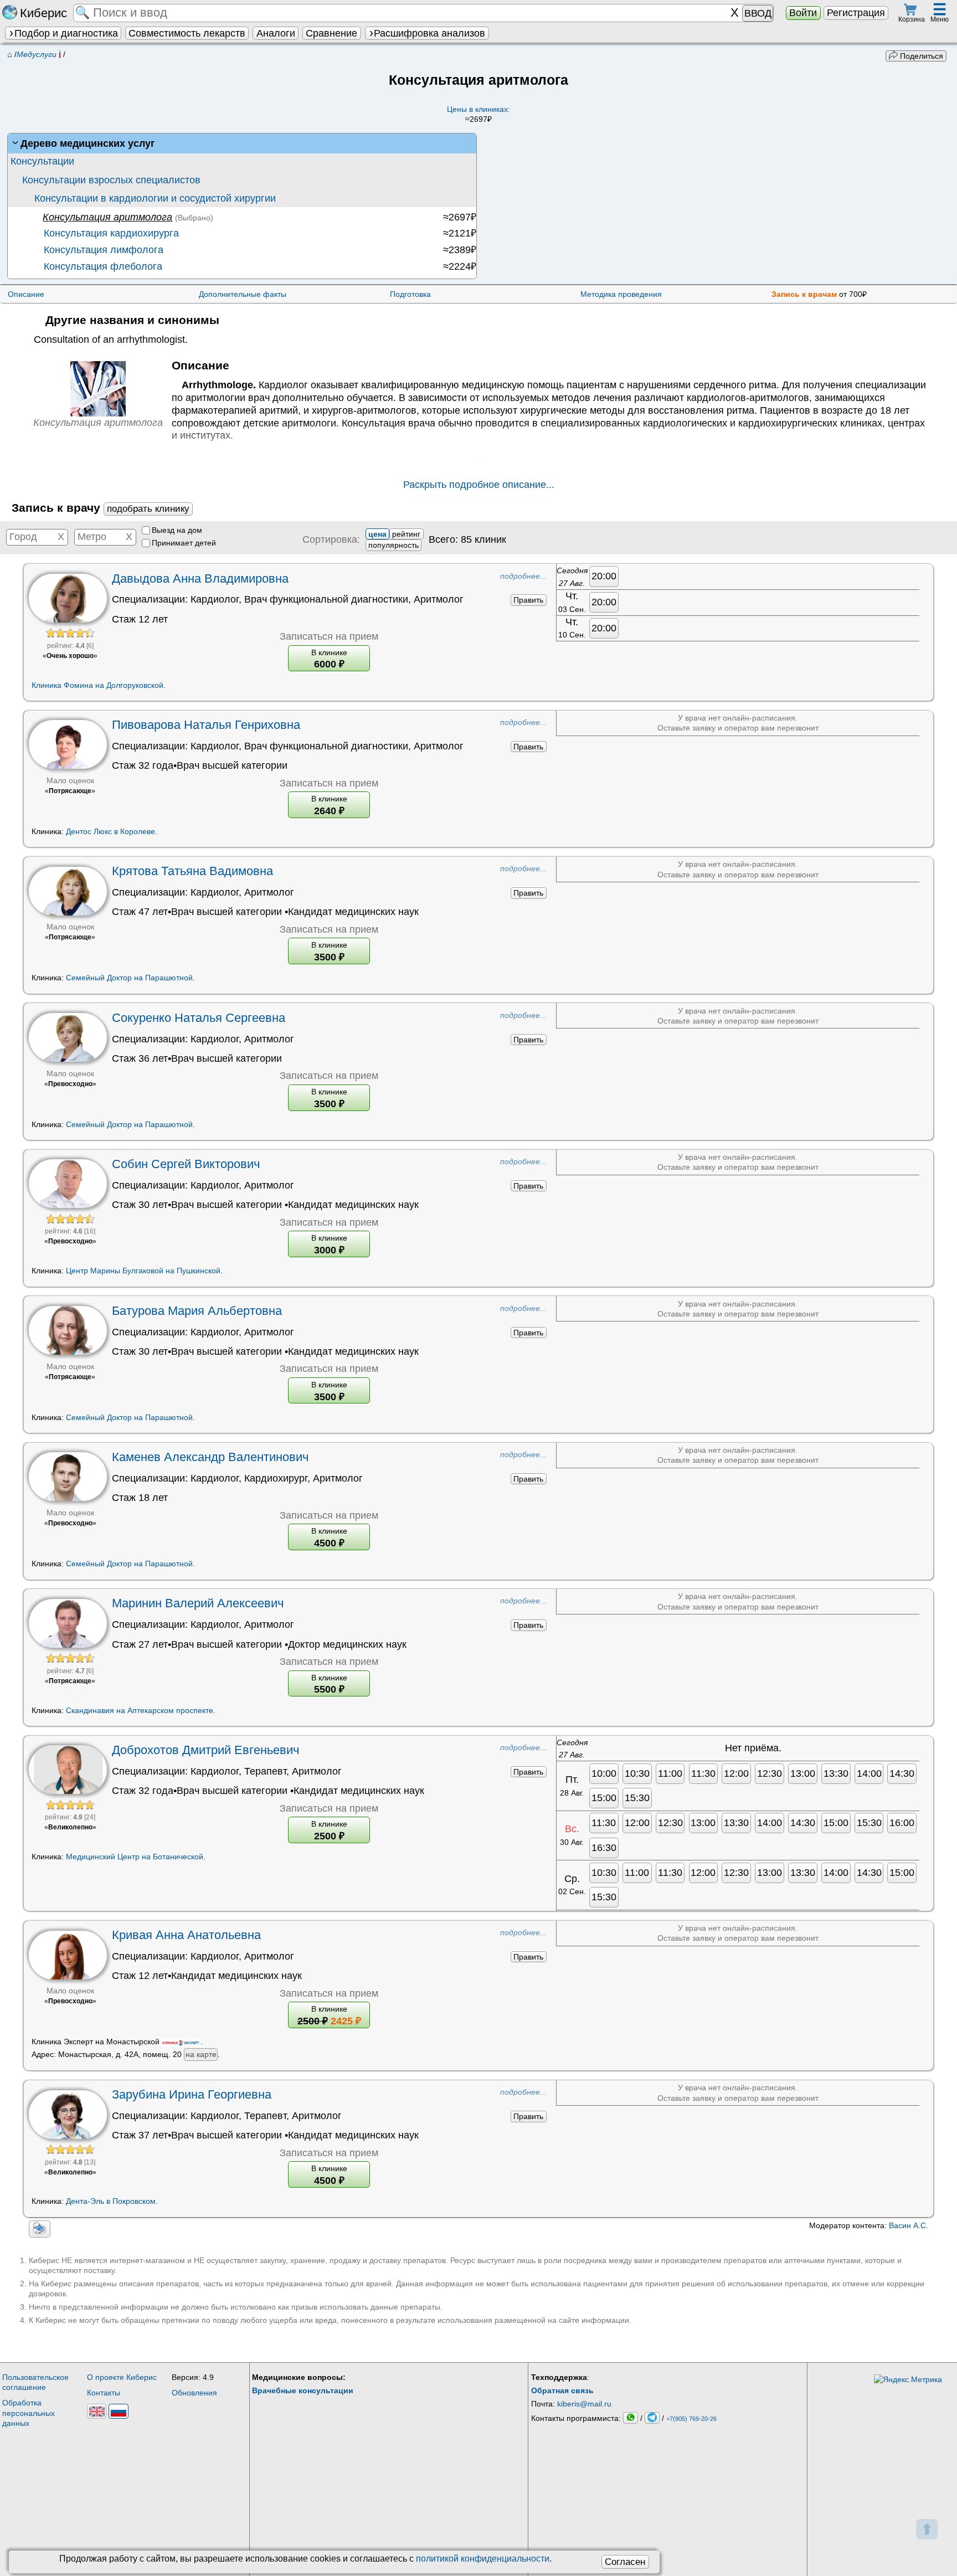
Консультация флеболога (102, 266)
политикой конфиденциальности (483, 2559)
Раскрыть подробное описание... (479, 485)
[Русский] (118, 2411)
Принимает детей (184, 543)
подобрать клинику (148, 509)
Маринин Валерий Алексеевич (198, 1603)
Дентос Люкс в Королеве (110, 831)
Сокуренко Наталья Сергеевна (199, 1018)
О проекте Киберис (122, 2377)
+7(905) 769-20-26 (691, 2418)
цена (377, 534)
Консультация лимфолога (102, 250)
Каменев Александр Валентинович (210, 1457)
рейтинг (406, 534)
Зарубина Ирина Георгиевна (192, 2094)
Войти (803, 13)
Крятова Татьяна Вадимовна (192, 871)
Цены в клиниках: (478, 114)
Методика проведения (621, 294)
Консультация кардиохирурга (110, 233)
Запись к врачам (804, 294)
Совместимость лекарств (187, 33)
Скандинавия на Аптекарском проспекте (140, 1710)
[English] (97, 2411)
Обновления (194, 2393)
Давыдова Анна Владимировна (200, 579)
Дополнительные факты (243, 294)
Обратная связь (562, 2390)
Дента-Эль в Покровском (111, 2201)
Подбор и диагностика (66, 33)
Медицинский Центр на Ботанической (135, 1857)
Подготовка (410, 294)
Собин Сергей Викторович (186, 1164)
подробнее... (523, 576)
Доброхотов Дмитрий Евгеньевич (205, 1750)
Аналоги (276, 33)
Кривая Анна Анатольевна (186, 1935)
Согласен (625, 2562)
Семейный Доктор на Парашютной (129, 978)
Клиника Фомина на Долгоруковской (97, 685)
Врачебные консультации (303, 2390)
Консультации (42, 161)
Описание (26, 294)
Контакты (104, 2393)
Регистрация (856, 13)
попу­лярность (393, 545)
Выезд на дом (177, 530)
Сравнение (331, 33)
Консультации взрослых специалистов (111, 180)
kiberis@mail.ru (584, 2404)
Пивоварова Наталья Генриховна (206, 725)
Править (528, 600)
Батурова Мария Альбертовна (197, 1311)
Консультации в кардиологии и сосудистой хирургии (155, 198)
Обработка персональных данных (29, 2413)
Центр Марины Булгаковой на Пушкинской (143, 1271)
